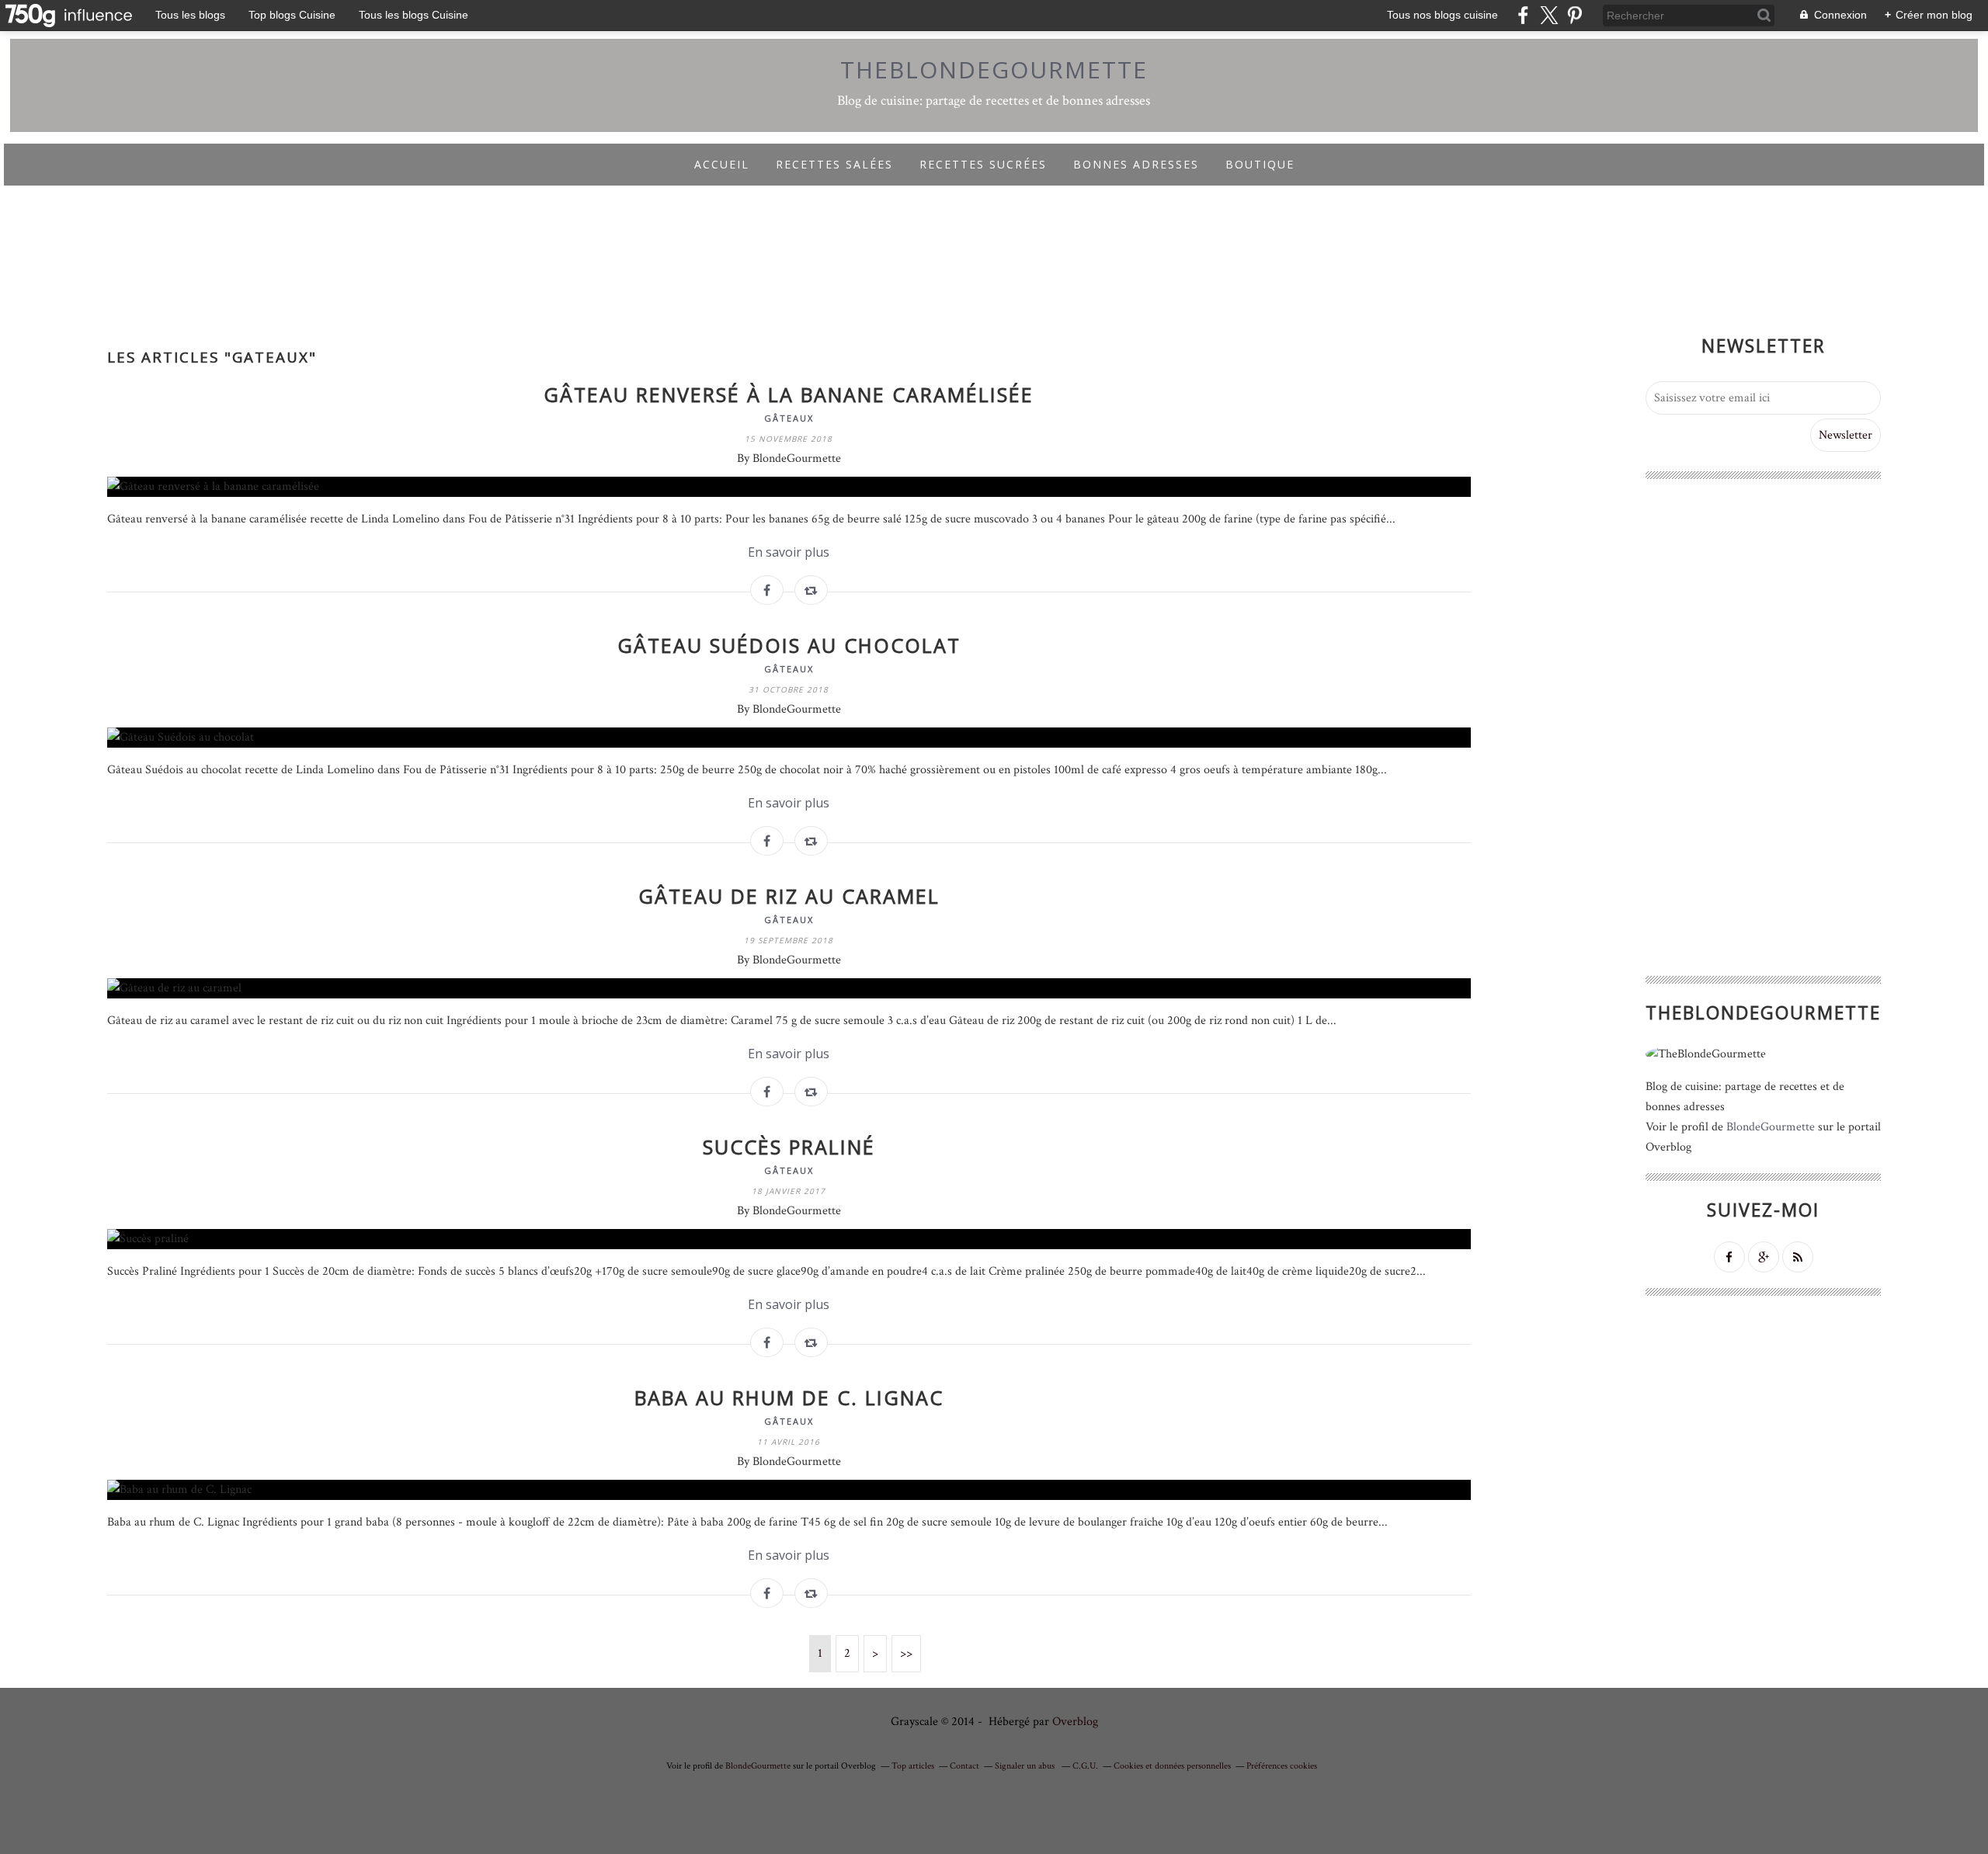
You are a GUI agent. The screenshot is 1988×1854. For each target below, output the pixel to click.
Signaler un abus (1026, 1766)
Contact (964, 1766)
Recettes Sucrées (983, 164)
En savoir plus (789, 552)
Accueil (722, 164)
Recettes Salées (834, 164)
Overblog (1075, 1722)
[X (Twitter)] (1549, 15)
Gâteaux (789, 418)
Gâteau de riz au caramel (789, 896)
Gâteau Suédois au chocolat (789, 645)
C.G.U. (1085, 1766)
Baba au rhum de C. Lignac (789, 1397)
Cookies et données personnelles (1172, 1766)
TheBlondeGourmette (994, 69)
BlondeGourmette (1771, 1127)
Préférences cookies (1282, 1766)
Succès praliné (789, 1147)
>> (906, 1653)
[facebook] (1523, 15)
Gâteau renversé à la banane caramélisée (789, 394)
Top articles (913, 1766)
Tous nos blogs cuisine (1442, 15)
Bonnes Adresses (1136, 164)
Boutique (1260, 164)
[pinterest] (1574, 15)
